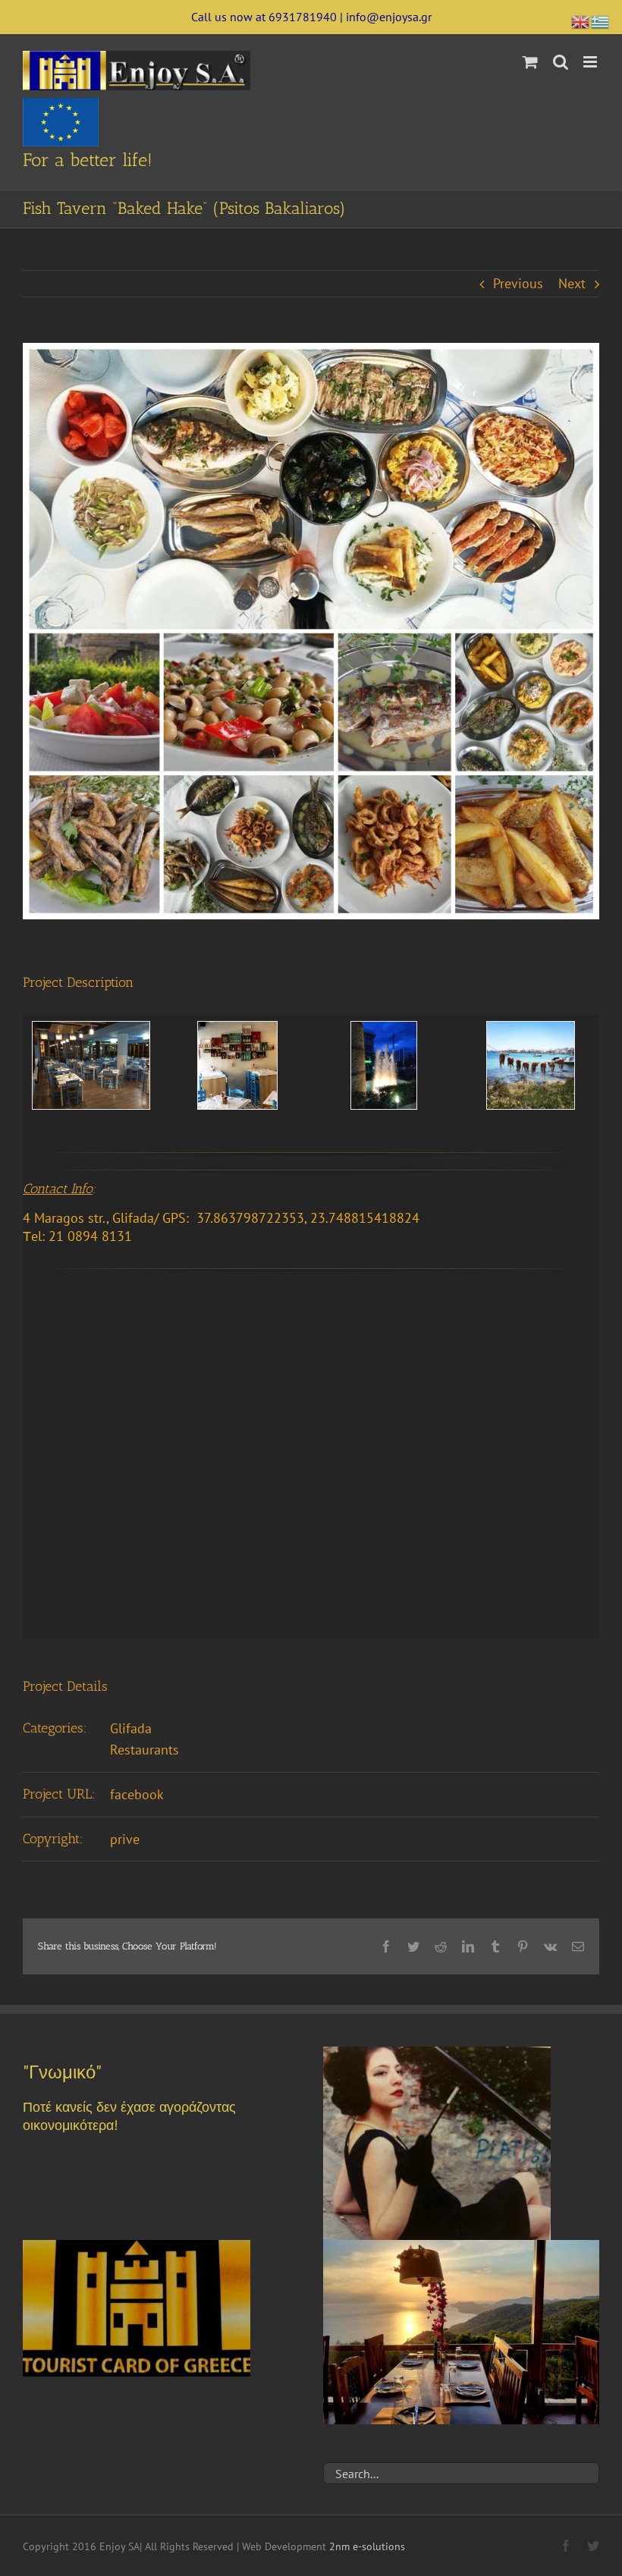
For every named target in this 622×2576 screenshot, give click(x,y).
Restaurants (145, 1750)
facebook (137, 1794)
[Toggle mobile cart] (530, 62)
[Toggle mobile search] (561, 62)
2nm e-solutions (367, 2546)
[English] (581, 20)
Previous (518, 283)
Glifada (131, 1728)
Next (572, 283)
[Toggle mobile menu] (591, 62)
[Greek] (601, 20)
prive (125, 1839)
